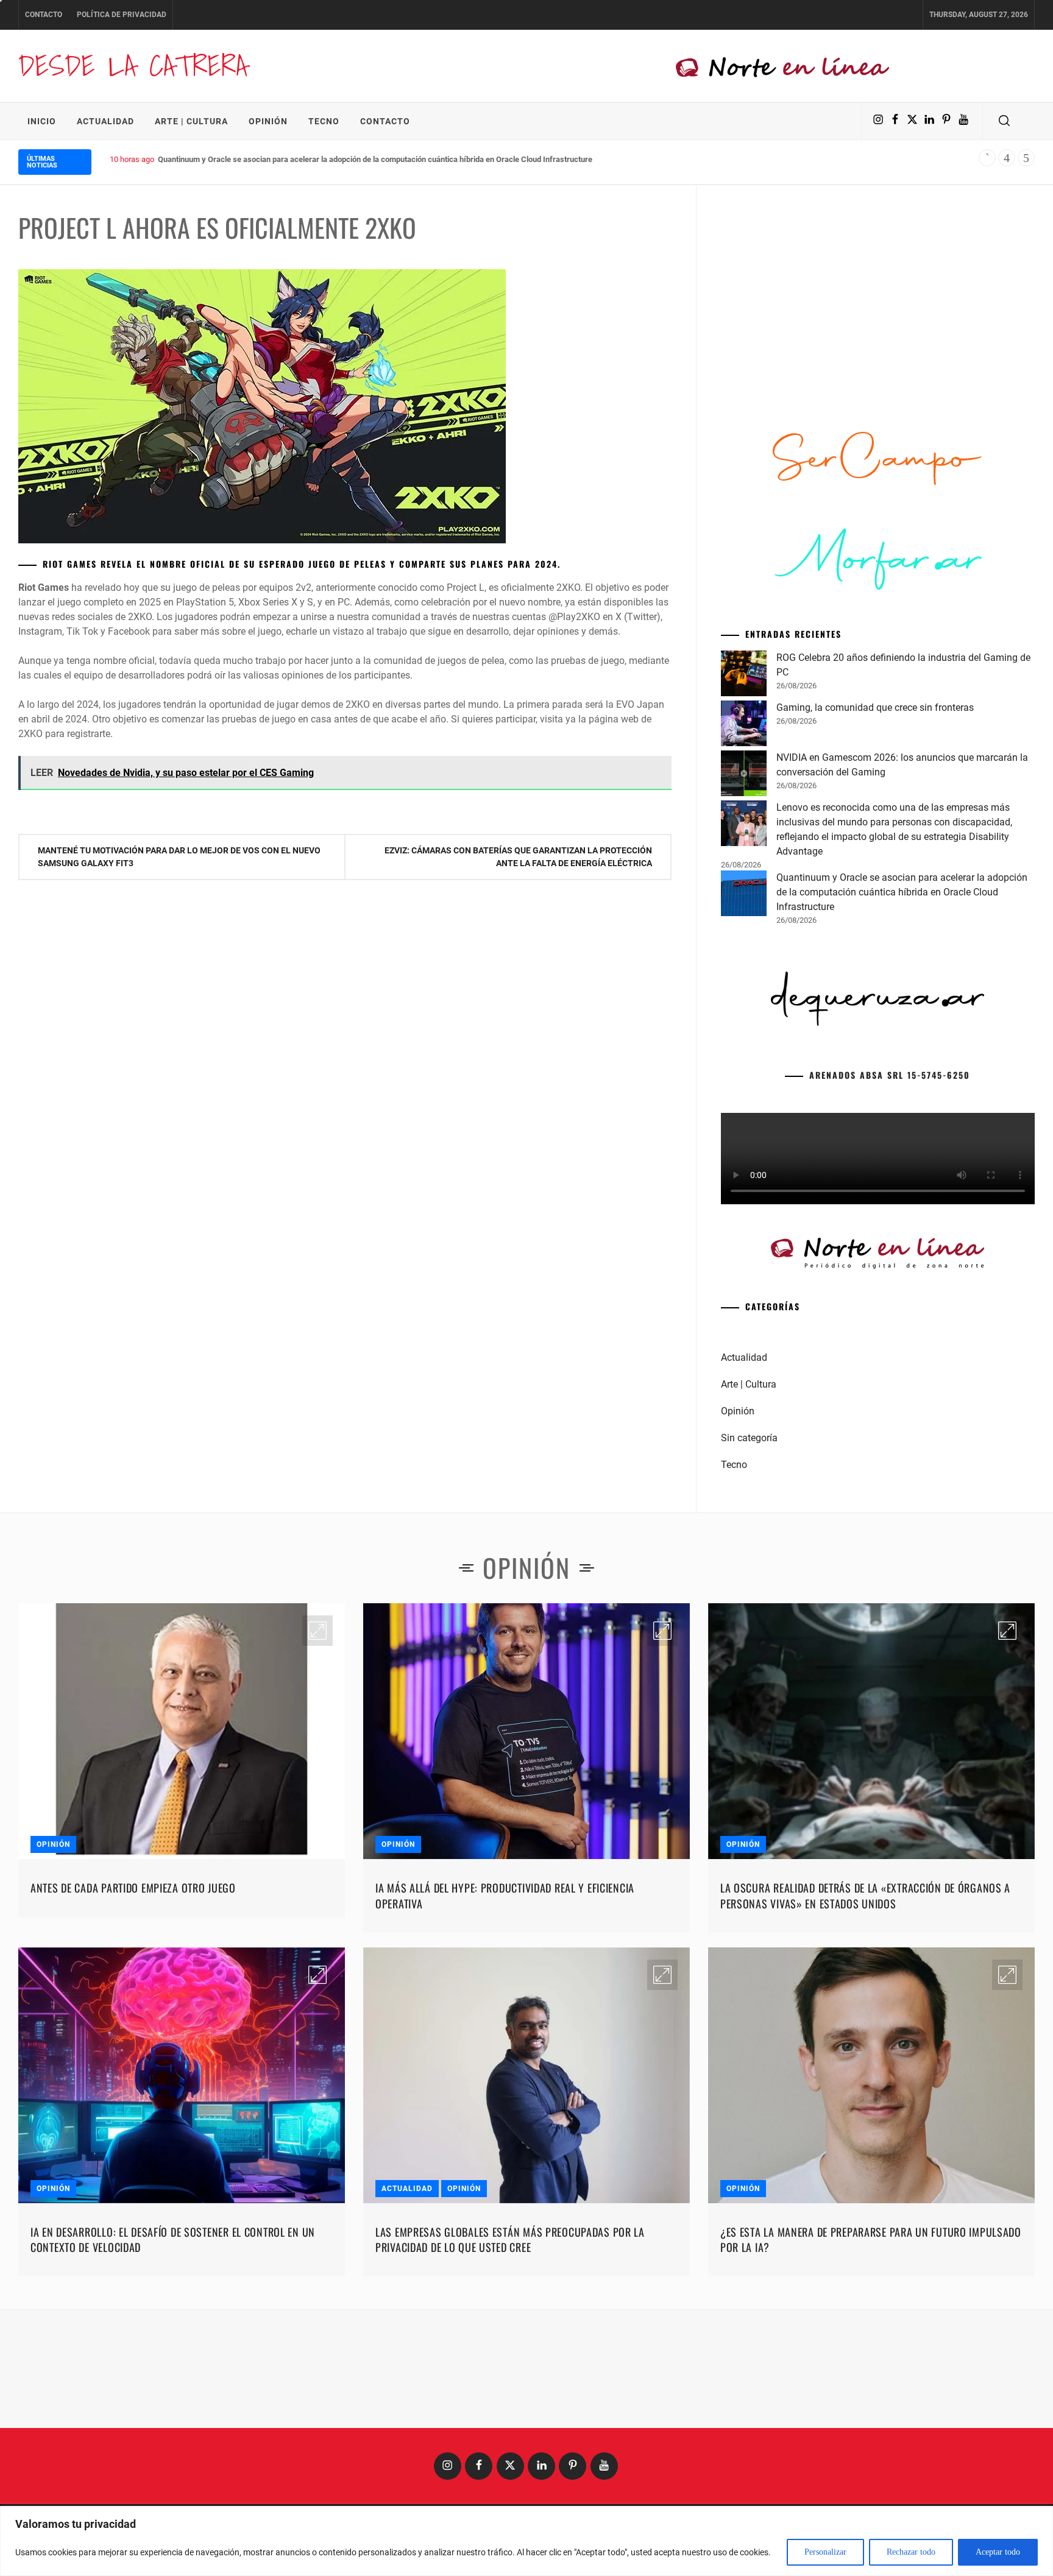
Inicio (42, 121)
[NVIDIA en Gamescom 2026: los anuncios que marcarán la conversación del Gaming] (744, 775)
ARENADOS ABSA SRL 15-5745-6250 (890, 1075)
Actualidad (105, 121)
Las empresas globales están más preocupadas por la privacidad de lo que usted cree (510, 2239)
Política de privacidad (122, 15)
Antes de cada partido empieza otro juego (133, 1888)
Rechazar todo (911, 2552)
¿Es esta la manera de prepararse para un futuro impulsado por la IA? (871, 2239)
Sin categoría (749, 1438)
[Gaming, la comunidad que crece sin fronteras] (744, 725)
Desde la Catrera (133, 65)
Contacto (44, 15)
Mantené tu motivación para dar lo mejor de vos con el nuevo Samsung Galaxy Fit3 (179, 857)
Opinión (268, 121)
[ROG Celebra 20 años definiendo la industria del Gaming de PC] (744, 676)
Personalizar (825, 2552)
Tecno (324, 121)
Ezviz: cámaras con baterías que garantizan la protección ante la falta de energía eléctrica (518, 857)
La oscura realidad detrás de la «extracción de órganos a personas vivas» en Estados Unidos (865, 1895)
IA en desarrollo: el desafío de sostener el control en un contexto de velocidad (173, 2239)
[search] (1004, 121)
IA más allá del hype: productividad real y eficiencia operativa (505, 1895)
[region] (526, 2541)
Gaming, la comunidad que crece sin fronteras (875, 708)
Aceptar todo (998, 2552)
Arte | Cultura (191, 121)
